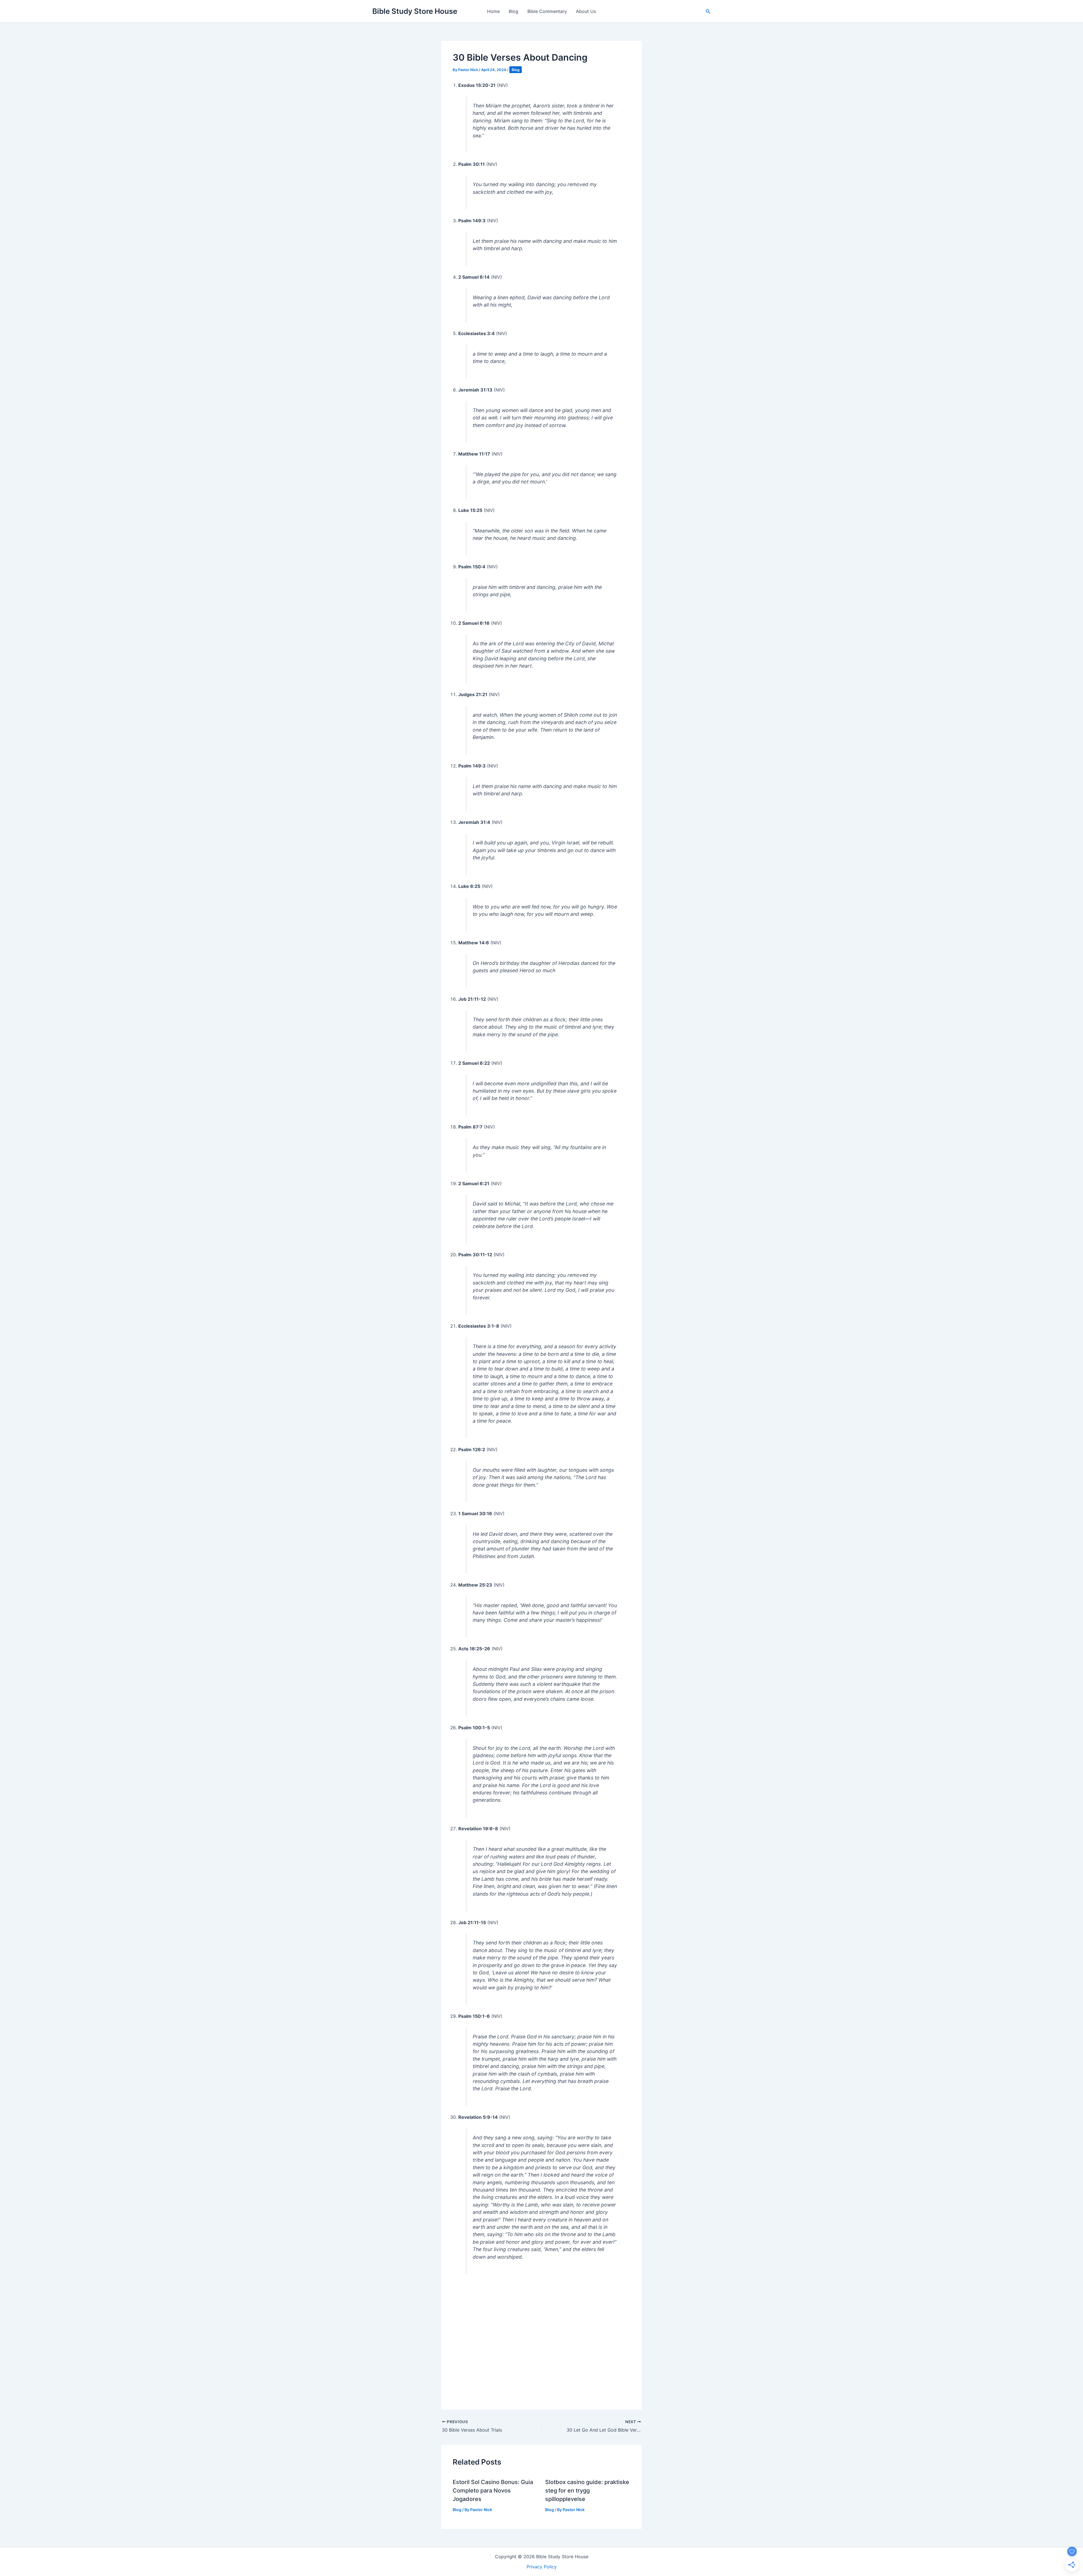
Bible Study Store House (415, 11)
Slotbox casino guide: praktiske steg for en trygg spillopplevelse (587, 2491)
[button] (708, 11)
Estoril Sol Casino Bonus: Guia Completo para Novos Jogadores (493, 2491)
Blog (514, 11)
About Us (586, 11)
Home (493, 11)
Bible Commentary (547, 11)
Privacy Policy (542, 2567)
